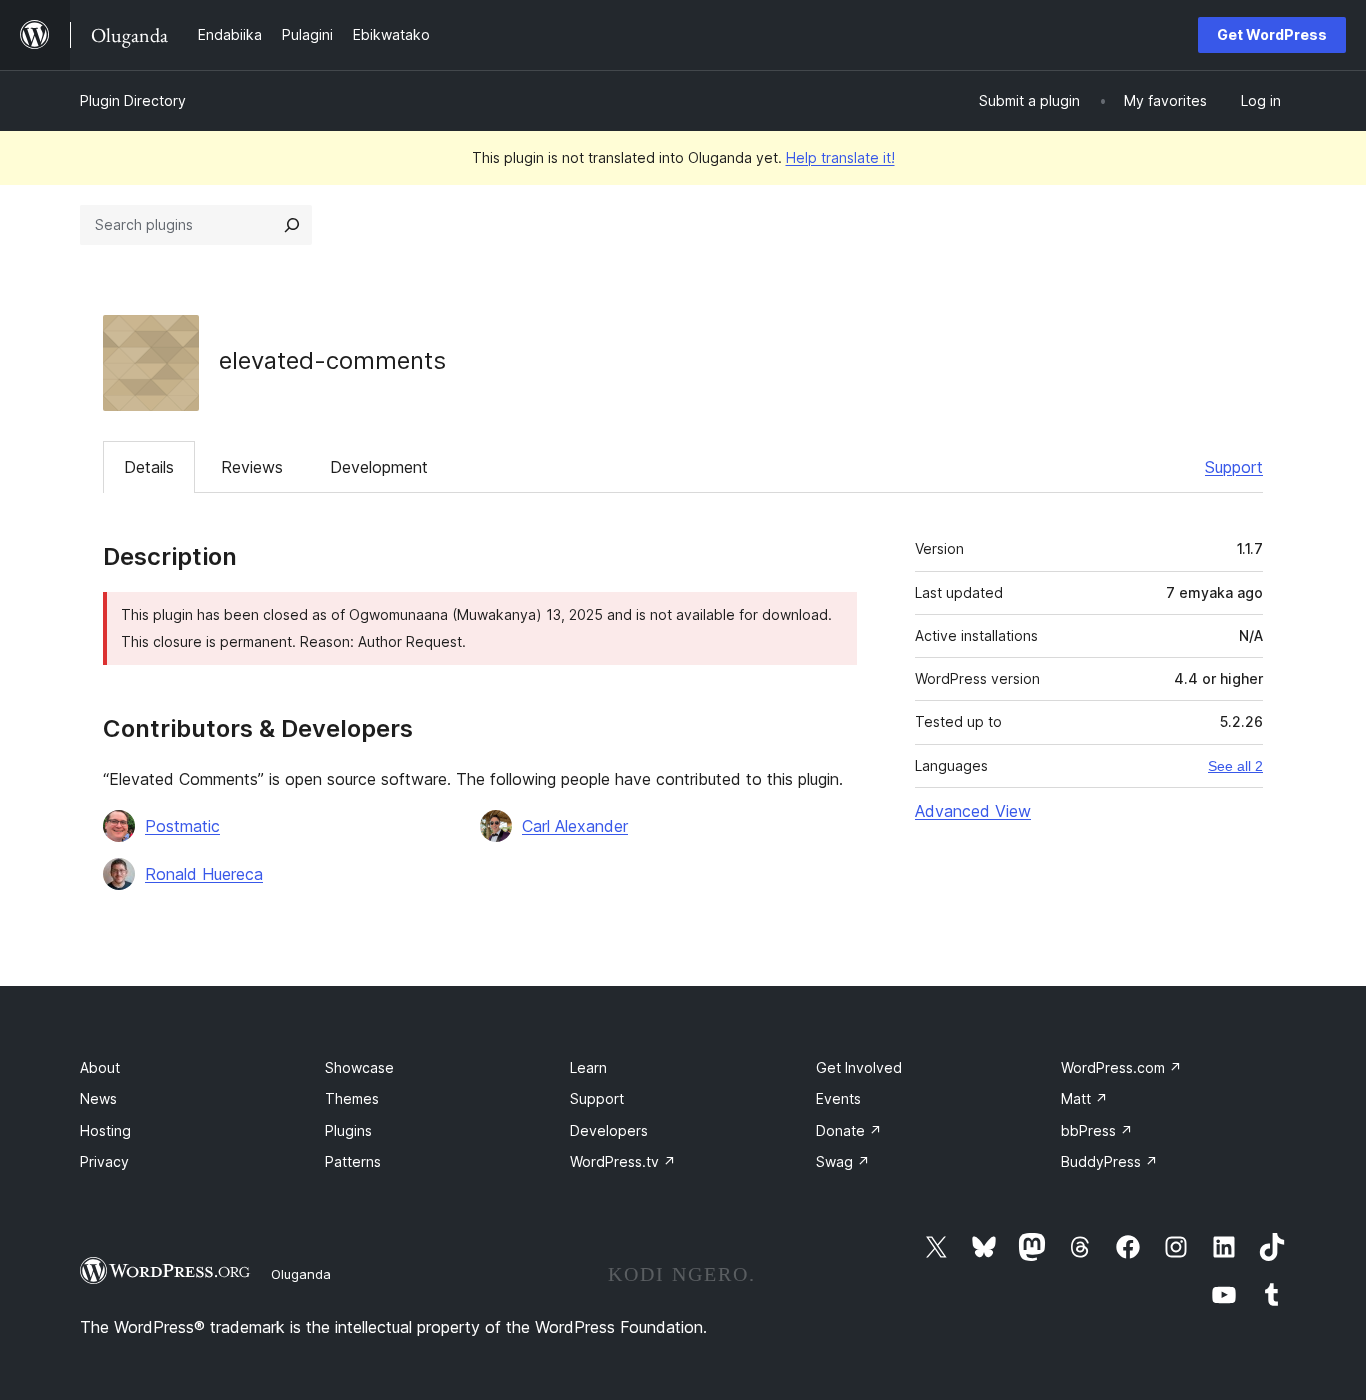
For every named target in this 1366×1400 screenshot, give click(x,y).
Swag (843, 1161)
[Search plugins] (292, 225)
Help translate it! (840, 157)
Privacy (104, 1161)
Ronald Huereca (204, 874)
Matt (1084, 1098)
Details (149, 467)
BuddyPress (1109, 1161)
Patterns (353, 1161)
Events (838, 1098)
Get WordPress (1272, 34)
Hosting (105, 1130)
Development (379, 467)
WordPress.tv (623, 1161)
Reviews (252, 467)
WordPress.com (1121, 1067)
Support (1234, 467)
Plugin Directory (133, 100)
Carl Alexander (575, 826)
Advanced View (973, 811)
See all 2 (1235, 766)
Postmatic (182, 826)
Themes (352, 1098)
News (98, 1098)
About (100, 1067)
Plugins (348, 1130)
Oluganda (301, 1274)
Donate (849, 1130)
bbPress (1097, 1130)
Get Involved (859, 1067)
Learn (588, 1067)
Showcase (359, 1067)
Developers (609, 1130)
